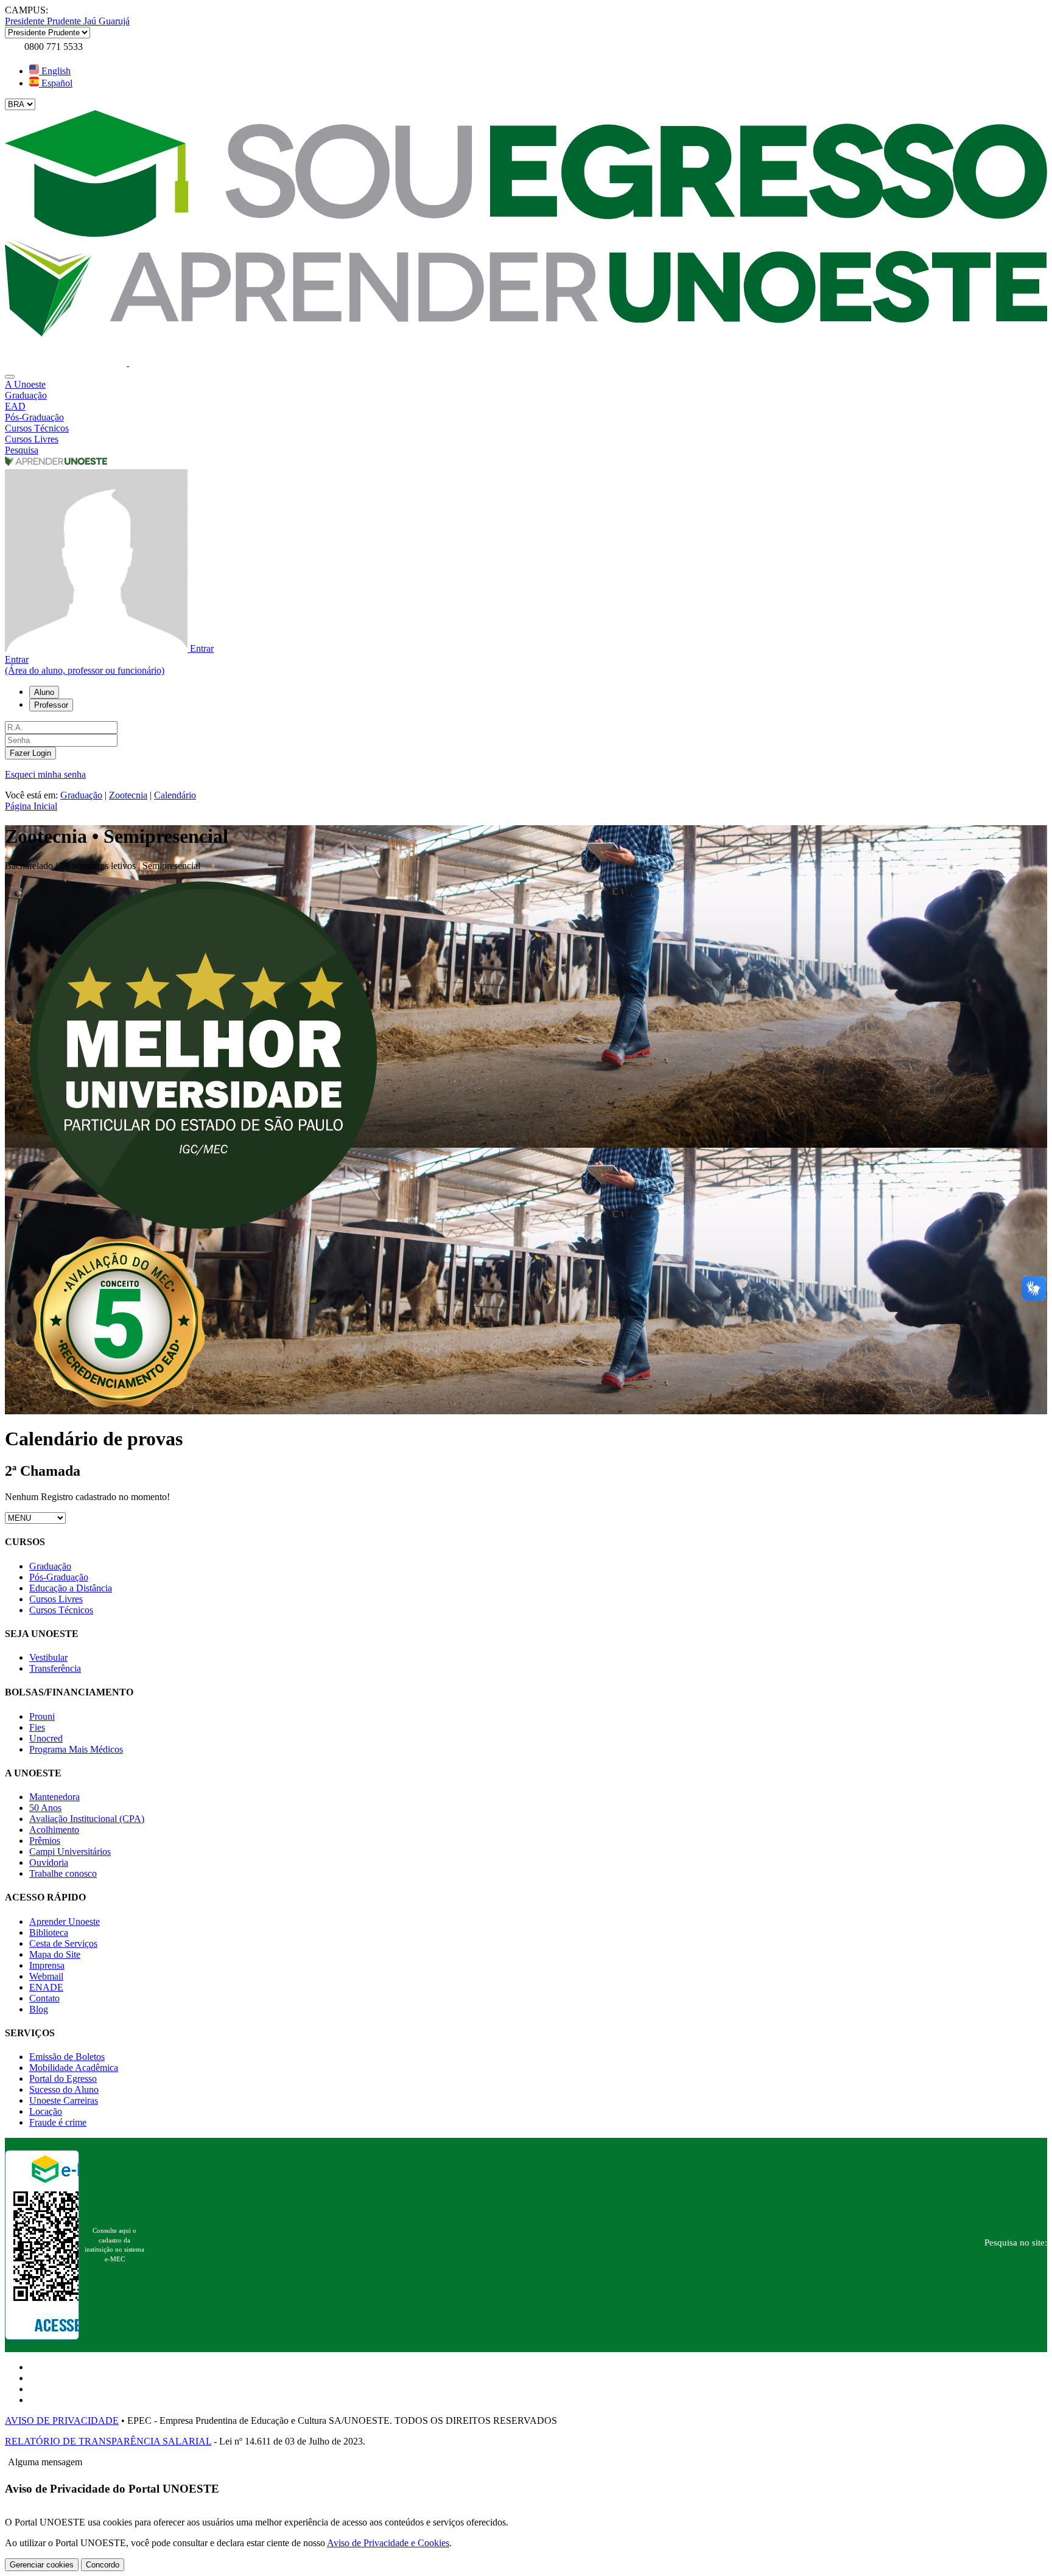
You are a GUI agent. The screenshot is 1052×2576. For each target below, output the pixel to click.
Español (56, 83)
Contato (44, 1998)
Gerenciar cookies (42, 2565)
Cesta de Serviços (63, 1943)
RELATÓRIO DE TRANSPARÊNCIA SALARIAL (108, 2441)
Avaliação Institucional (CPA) (87, 1819)
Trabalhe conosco (63, 1873)
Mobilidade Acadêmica (74, 2068)
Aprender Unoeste (65, 1922)
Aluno (44, 692)
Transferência (55, 1668)
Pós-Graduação (59, 1577)
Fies (37, 1727)
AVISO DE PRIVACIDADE (62, 2421)
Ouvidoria (49, 1862)
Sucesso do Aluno (64, 2089)
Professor (51, 705)
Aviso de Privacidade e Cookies (388, 2543)
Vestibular (48, 1657)
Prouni (42, 1716)
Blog (39, 2009)
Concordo (103, 2565)
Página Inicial (31, 806)
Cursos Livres (56, 1599)
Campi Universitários (70, 1852)
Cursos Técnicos (61, 1610)
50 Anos (45, 1808)
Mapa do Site (55, 1954)
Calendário (175, 795)
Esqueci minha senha (45, 774)
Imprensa (47, 1965)
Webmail (46, 1976)
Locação (46, 2111)
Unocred (46, 1738)
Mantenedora (54, 1797)
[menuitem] (526, 385)
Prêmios (45, 1841)
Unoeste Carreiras (64, 2100)
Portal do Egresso (63, 2079)
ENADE (46, 1987)
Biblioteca (49, 1932)
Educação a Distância (71, 1588)
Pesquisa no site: (1016, 2243)
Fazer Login (30, 753)
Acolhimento (54, 1830)
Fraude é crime (58, 2122)
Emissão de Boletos (67, 2057)
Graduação (81, 795)
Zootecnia (128, 795)
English (55, 71)
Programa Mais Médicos (76, 1749)
